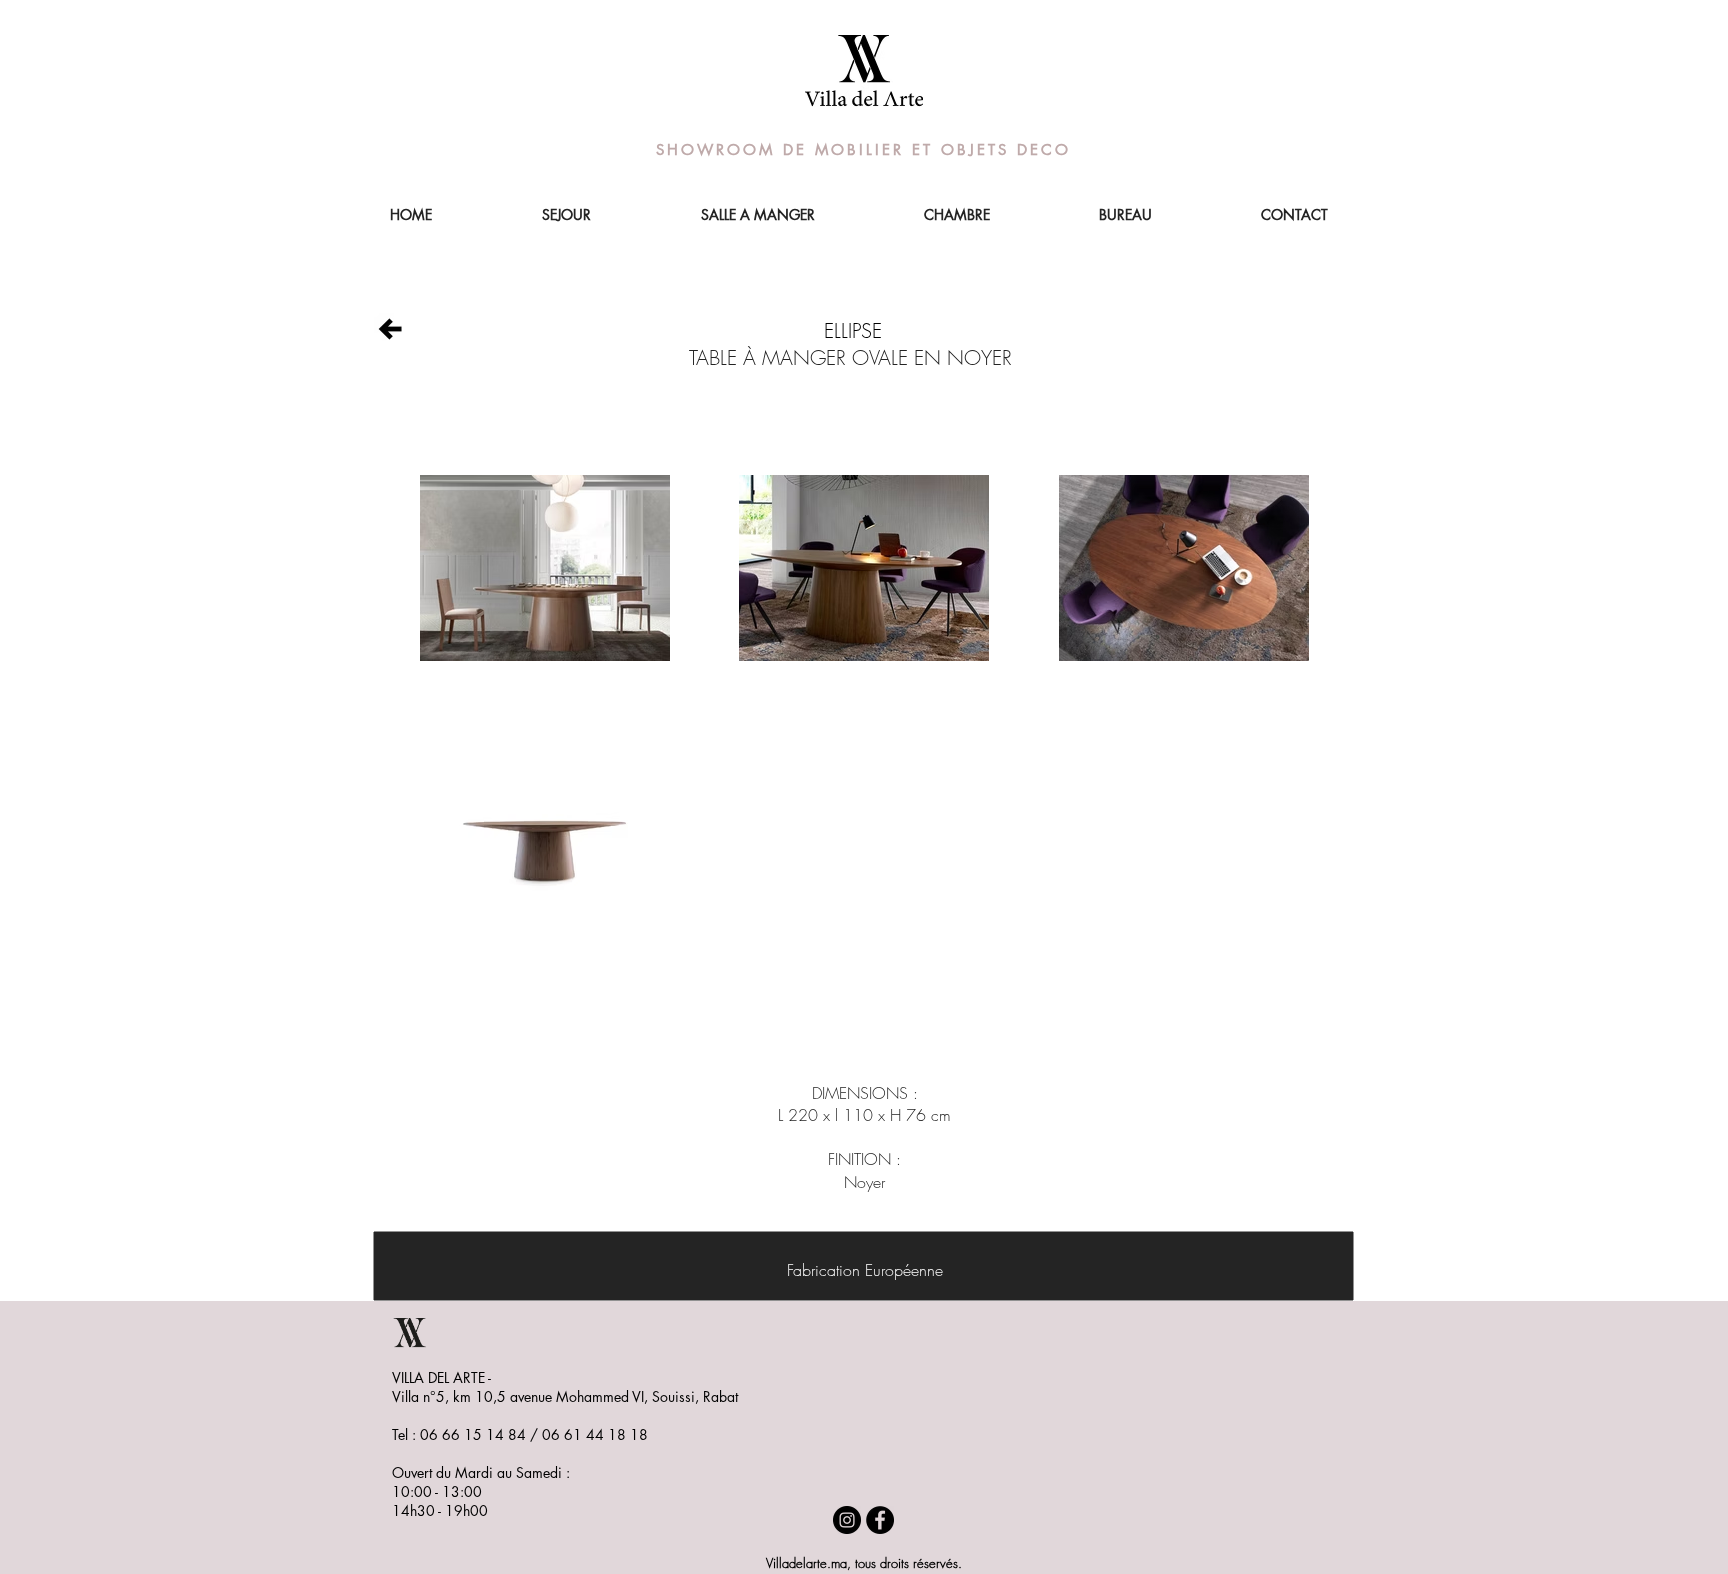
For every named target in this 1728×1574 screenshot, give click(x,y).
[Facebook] (880, 1520)
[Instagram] (847, 1520)
